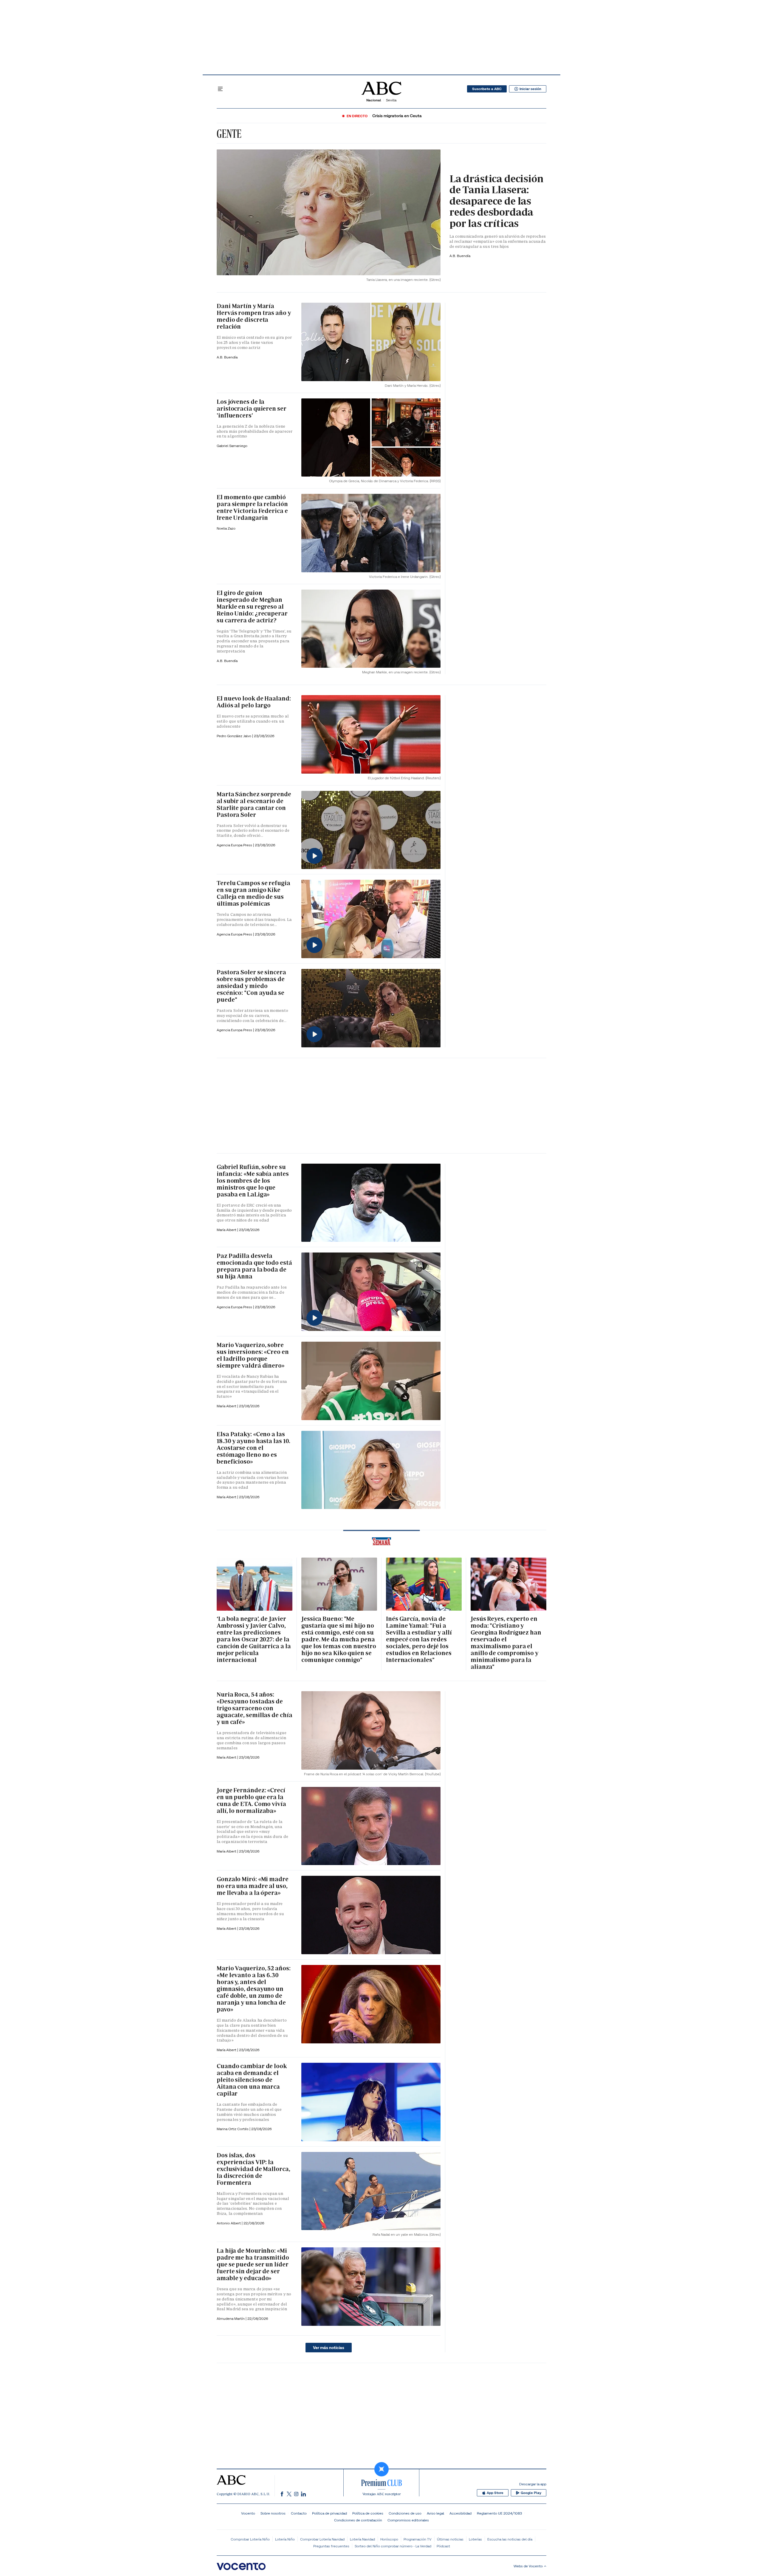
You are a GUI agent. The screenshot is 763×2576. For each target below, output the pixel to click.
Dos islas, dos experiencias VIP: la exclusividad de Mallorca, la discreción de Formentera (253, 2169)
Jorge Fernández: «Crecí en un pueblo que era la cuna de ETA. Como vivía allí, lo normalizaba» (251, 1800)
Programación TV (418, 2539)
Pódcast (443, 2546)
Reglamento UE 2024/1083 (499, 2513)
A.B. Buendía (460, 256)
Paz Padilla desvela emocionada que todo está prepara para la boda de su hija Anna (254, 1266)
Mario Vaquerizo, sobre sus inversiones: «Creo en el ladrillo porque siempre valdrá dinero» (253, 1355)
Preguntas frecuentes (331, 2546)
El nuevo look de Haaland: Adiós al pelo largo (254, 702)
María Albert (227, 1230)
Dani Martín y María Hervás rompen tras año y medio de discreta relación (254, 316)
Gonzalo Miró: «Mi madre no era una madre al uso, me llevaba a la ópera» (253, 1886)
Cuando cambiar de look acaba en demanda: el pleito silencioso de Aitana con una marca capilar (252, 2080)
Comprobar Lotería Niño (250, 2539)
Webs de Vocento (528, 2566)
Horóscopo (389, 2539)
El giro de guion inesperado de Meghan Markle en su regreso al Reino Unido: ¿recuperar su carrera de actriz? (252, 607)
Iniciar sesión (530, 89)
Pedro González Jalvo (234, 736)
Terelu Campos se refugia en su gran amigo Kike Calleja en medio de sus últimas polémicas (253, 893)
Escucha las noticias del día (510, 2539)
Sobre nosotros (273, 2513)
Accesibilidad (460, 2513)
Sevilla (391, 100)
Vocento (248, 2513)
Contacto (299, 2513)
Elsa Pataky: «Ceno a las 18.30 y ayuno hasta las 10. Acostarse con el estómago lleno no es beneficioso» (253, 1448)
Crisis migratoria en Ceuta (397, 116)
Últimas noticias (450, 2539)
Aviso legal (435, 2513)
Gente (229, 134)
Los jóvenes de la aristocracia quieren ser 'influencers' (252, 409)
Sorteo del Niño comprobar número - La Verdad (393, 2546)
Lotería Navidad (362, 2539)
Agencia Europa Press (235, 845)
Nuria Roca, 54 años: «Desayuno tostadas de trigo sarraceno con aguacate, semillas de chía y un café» (254, 1708)
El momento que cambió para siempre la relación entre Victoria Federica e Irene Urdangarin (252, 507)
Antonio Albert (229, 2223)
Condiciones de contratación (358, 2520)
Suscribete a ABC (487, 89)
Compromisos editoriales (408, 2520)
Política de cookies (368, 2513)
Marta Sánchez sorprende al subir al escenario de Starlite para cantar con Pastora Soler (254, 804)
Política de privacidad (329, 2513)
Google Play (531, 2493)
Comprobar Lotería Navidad (322, 2539)
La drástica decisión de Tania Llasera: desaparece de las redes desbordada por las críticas (497, 201)
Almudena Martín (231, 2318)
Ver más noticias (329, 2348)
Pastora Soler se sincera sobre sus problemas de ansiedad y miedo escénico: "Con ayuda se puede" (251, 986)
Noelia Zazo (226, 528)
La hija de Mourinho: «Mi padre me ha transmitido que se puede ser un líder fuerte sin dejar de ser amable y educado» (253, 2264)
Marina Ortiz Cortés (233, 2129)
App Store (495, 2493)
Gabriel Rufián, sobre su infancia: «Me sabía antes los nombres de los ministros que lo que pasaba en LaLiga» (253, 1181)
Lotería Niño (285, 2539)
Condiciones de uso (405, 2513)
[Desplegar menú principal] (220, 89)
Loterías (475, 2539)
